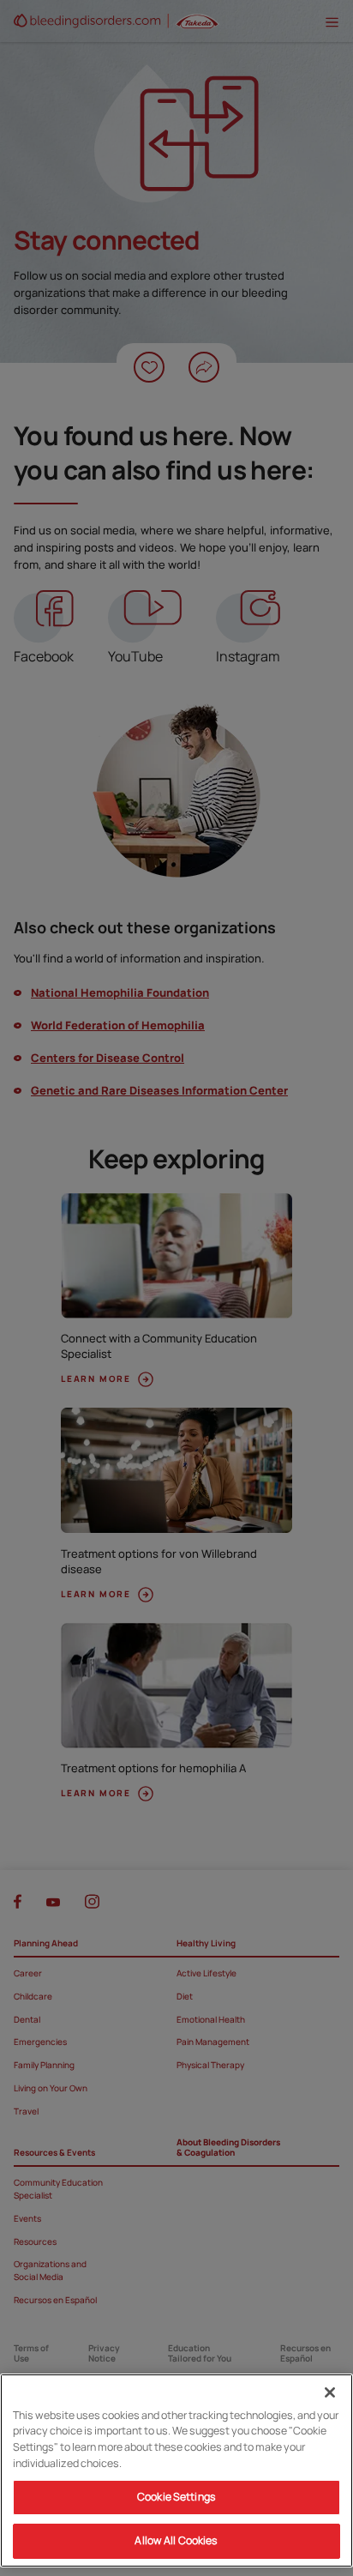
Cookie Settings (176, 2497)
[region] (176, 2470)
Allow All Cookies (176, 2540)
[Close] (330, 2392)
